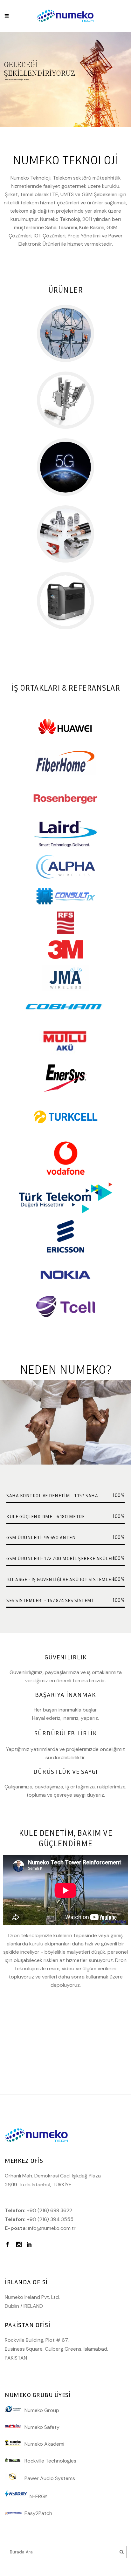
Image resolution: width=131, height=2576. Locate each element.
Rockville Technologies (48, 2461)
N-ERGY (37, 2496)
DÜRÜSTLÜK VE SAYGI (66, 1771)
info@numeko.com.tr (52, 2228)
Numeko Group (42, 2410)
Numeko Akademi (42, 2444)
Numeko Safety (40, 2427)
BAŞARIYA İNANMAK (65, 1694)
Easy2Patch (38, 2513)
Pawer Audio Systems (48, 2478)
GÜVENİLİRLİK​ (65, 1657)
